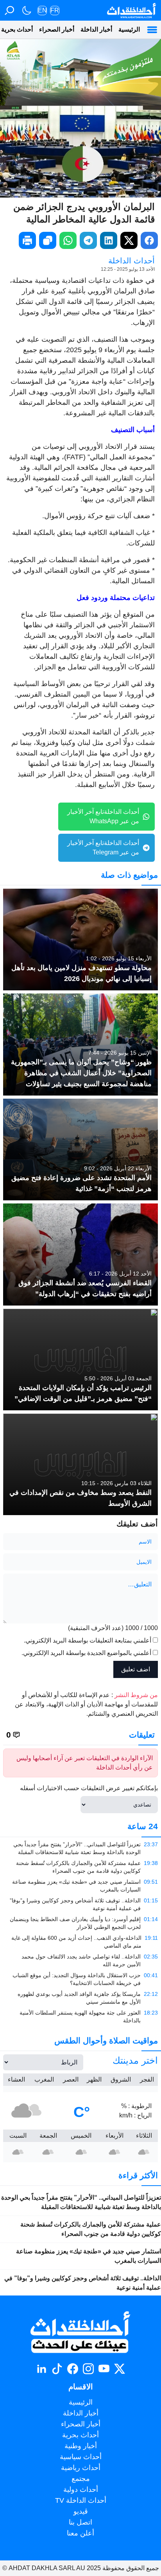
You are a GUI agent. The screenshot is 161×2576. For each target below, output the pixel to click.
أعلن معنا (80, 2533)
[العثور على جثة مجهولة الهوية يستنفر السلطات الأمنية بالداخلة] (80, 2017)
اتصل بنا (80, 2522)
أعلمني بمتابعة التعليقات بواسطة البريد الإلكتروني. (88, 1640)
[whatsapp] (68, 240)
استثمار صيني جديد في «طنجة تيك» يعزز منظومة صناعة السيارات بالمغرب (89, 2256)
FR (55, 10)
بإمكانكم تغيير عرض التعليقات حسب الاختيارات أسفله (89, 1788)
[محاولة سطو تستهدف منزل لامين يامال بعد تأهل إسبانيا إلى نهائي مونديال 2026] (80, 940)
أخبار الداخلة (96, 29)
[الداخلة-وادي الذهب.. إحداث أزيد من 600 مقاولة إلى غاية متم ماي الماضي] (80, 1942)
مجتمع (81, 2479)
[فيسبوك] (73, 2369)
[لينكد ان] (41, 2369)
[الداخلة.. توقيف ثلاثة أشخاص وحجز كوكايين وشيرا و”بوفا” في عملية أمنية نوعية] (80, 1904)
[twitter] (129, 240)
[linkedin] (109, 240)
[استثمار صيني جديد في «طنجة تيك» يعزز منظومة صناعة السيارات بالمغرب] (80, 1886)
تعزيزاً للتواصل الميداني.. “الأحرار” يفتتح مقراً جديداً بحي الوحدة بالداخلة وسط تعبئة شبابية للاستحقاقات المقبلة (81, 2202)
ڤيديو (81, 2511)
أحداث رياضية (81, 2468)
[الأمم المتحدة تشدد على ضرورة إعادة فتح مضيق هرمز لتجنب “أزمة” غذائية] (80, 1149)
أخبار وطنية (81, 2446)
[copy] (48, 240)
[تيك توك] (57, 2369)
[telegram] (88, 240)
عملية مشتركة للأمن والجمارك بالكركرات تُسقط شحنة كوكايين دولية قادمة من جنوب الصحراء (91, 2229)
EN (42, 10)
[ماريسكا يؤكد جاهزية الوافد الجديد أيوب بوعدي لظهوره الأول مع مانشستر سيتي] (80, 1998)
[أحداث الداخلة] (131, 10)
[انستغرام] (88, 2369)
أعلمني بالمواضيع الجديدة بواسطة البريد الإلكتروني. (86, 1653)
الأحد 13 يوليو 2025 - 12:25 (128, 269)
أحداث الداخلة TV (81, 2500)
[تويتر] (120, 2369)
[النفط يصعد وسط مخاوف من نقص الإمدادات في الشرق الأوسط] (80, 1464)
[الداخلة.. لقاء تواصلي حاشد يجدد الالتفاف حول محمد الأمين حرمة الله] (80, 1960)
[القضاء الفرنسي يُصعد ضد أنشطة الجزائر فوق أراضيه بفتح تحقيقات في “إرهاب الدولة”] (80, 1254)
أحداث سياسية (81, 2457)
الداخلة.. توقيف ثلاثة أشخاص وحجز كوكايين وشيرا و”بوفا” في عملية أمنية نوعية (83, 2283)
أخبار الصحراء (57, 29)
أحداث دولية (81, 2490)
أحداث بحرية (80, 2435)
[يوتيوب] (104, 2369)
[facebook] (149, 240)
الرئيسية (129, 29)
